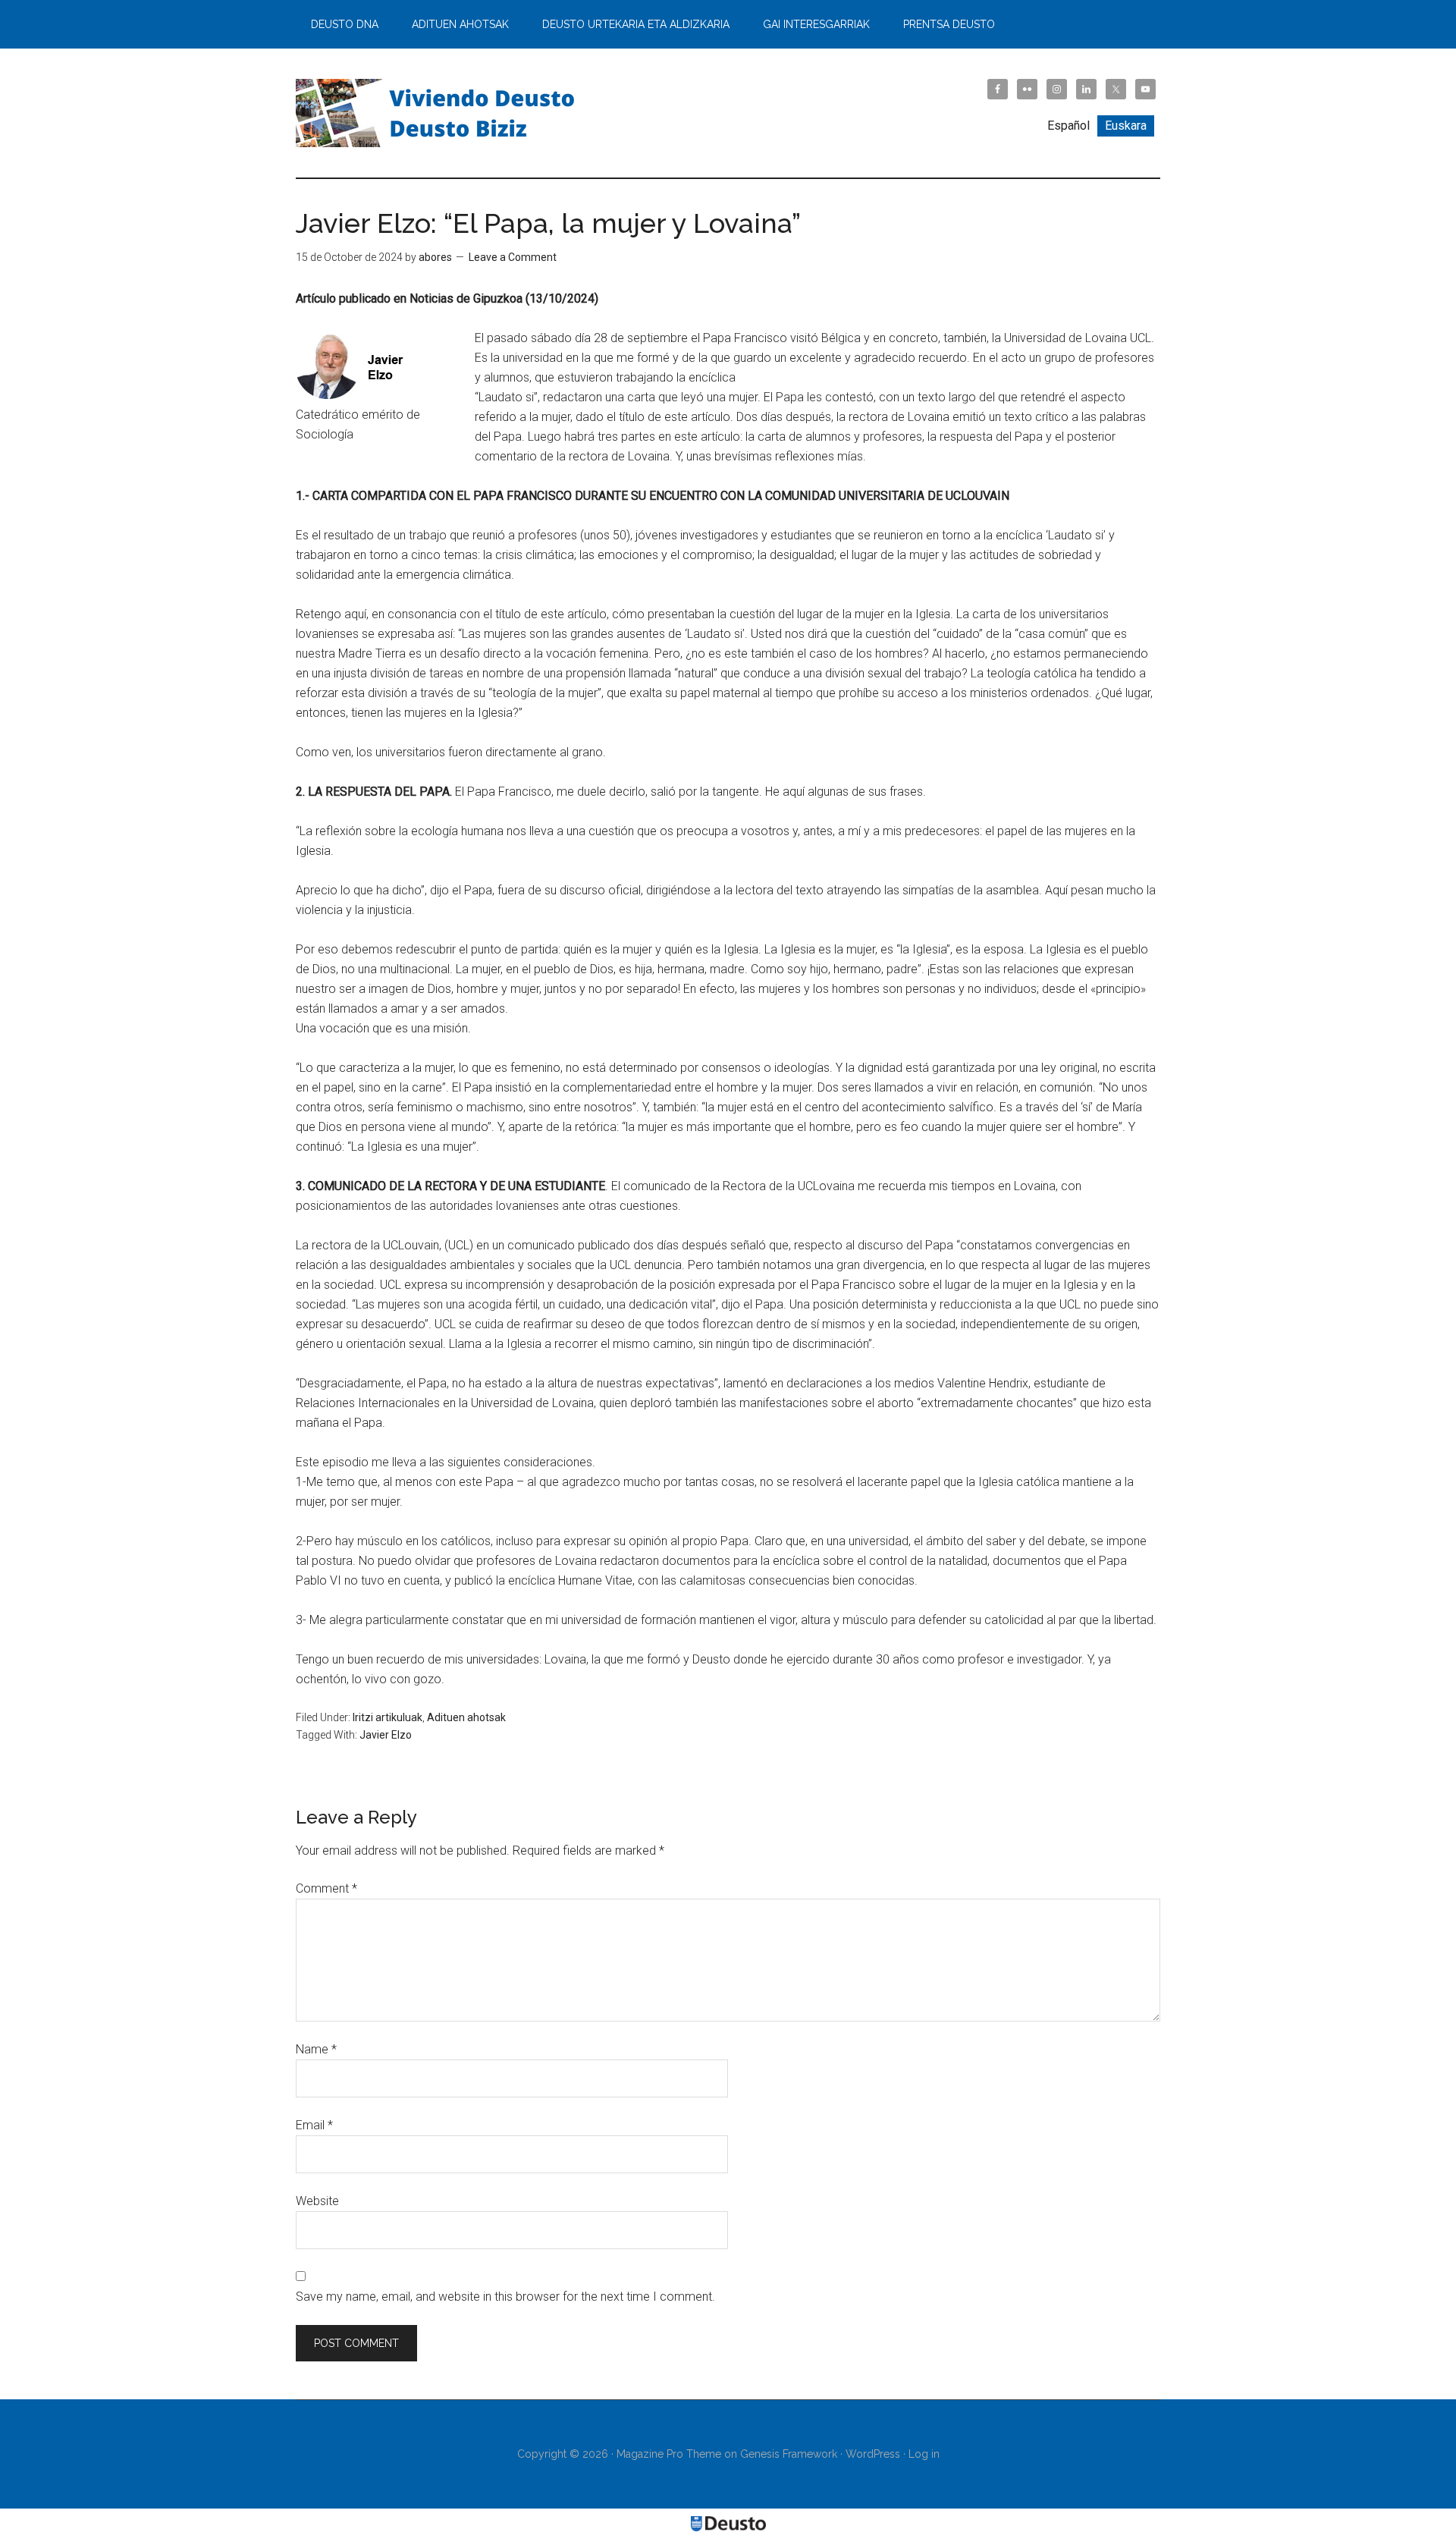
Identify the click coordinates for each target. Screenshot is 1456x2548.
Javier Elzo (386, 1735)
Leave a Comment (513, 257)
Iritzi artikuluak (388, 1717)
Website (317, 2201)
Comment (326, 1888)
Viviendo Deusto (440, 113)
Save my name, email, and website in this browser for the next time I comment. (505, 2297)
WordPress (873, 2454)
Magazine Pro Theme (669, 2454)
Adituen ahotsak (466, 1717)
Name (316, 2049)
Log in (924, 2454)
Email (314, 2125)
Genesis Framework (789, 2454)
